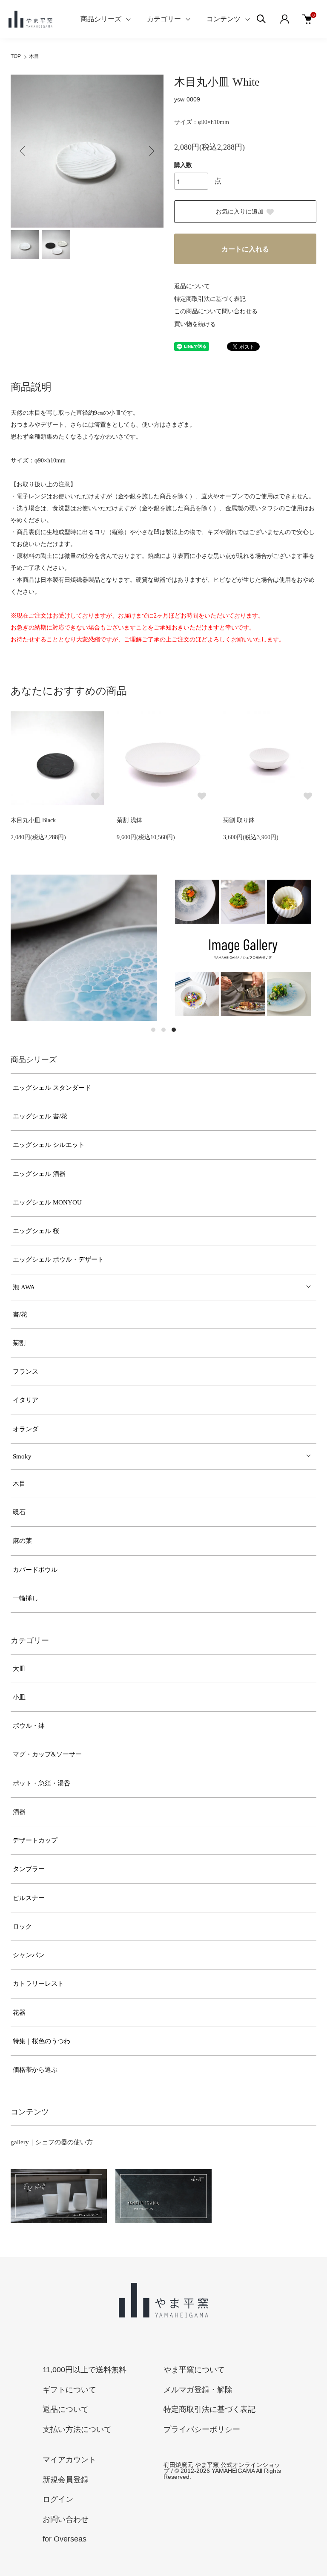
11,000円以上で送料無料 (85, 2370)
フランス (26, 1372)
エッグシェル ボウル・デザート (58, 1259)
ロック (22, 1926)
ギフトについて (69, 2390)
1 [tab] (153, 1030)
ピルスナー (29, 1898)
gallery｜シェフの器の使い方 (52, 2142)
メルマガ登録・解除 (198, 2390)
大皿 (19, 1669)
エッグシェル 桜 (36, 1231)
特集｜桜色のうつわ (42, 2041)
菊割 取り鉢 (239, 820)
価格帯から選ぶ (35, 2070)
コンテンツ (224, 19)
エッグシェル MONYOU (47, 1202)
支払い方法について (77, 2429)
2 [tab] (163, 1030)
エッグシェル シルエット (49, 1145)
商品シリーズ (101, 19)
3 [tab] (174, 1030)
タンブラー (29, 1869)
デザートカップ (35, 1840)
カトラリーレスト (38, 1984)
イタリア (26, 1400)
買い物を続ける (195, 324)
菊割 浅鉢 (129, 820)
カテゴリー (164, 19)
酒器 (19, 1812)
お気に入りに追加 (240, 212)
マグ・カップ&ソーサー (47, 1754)
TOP (16, 56)
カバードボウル (35, 1570)
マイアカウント (69, 2460)
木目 (34, 56)
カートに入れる (245, 249)
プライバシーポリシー (202, 2429)
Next (151, 151)
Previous (23, 151)
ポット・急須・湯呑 (42, 1783)
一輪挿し (26, 1598)
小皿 (19, 1697)
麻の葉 (22, 1541)
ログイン (58, 2499)
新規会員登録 (66, 2480)
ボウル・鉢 (29, 1726)
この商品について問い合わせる (216, 311)
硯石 (19, 1512)
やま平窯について (194, 2370)
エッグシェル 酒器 (39, 1174)
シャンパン (29, 1955)
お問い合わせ (66, 2519)
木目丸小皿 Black (33, 820)
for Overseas (65, 2539)
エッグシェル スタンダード (52, 1088)
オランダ (26, 1429)
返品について (192, 286)
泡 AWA (24, 1287)
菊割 (19, 1343)
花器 (19, 2013)
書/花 (20, 1314)
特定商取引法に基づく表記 (210, 299)
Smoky (22, 1456)
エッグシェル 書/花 (40, 1116)
